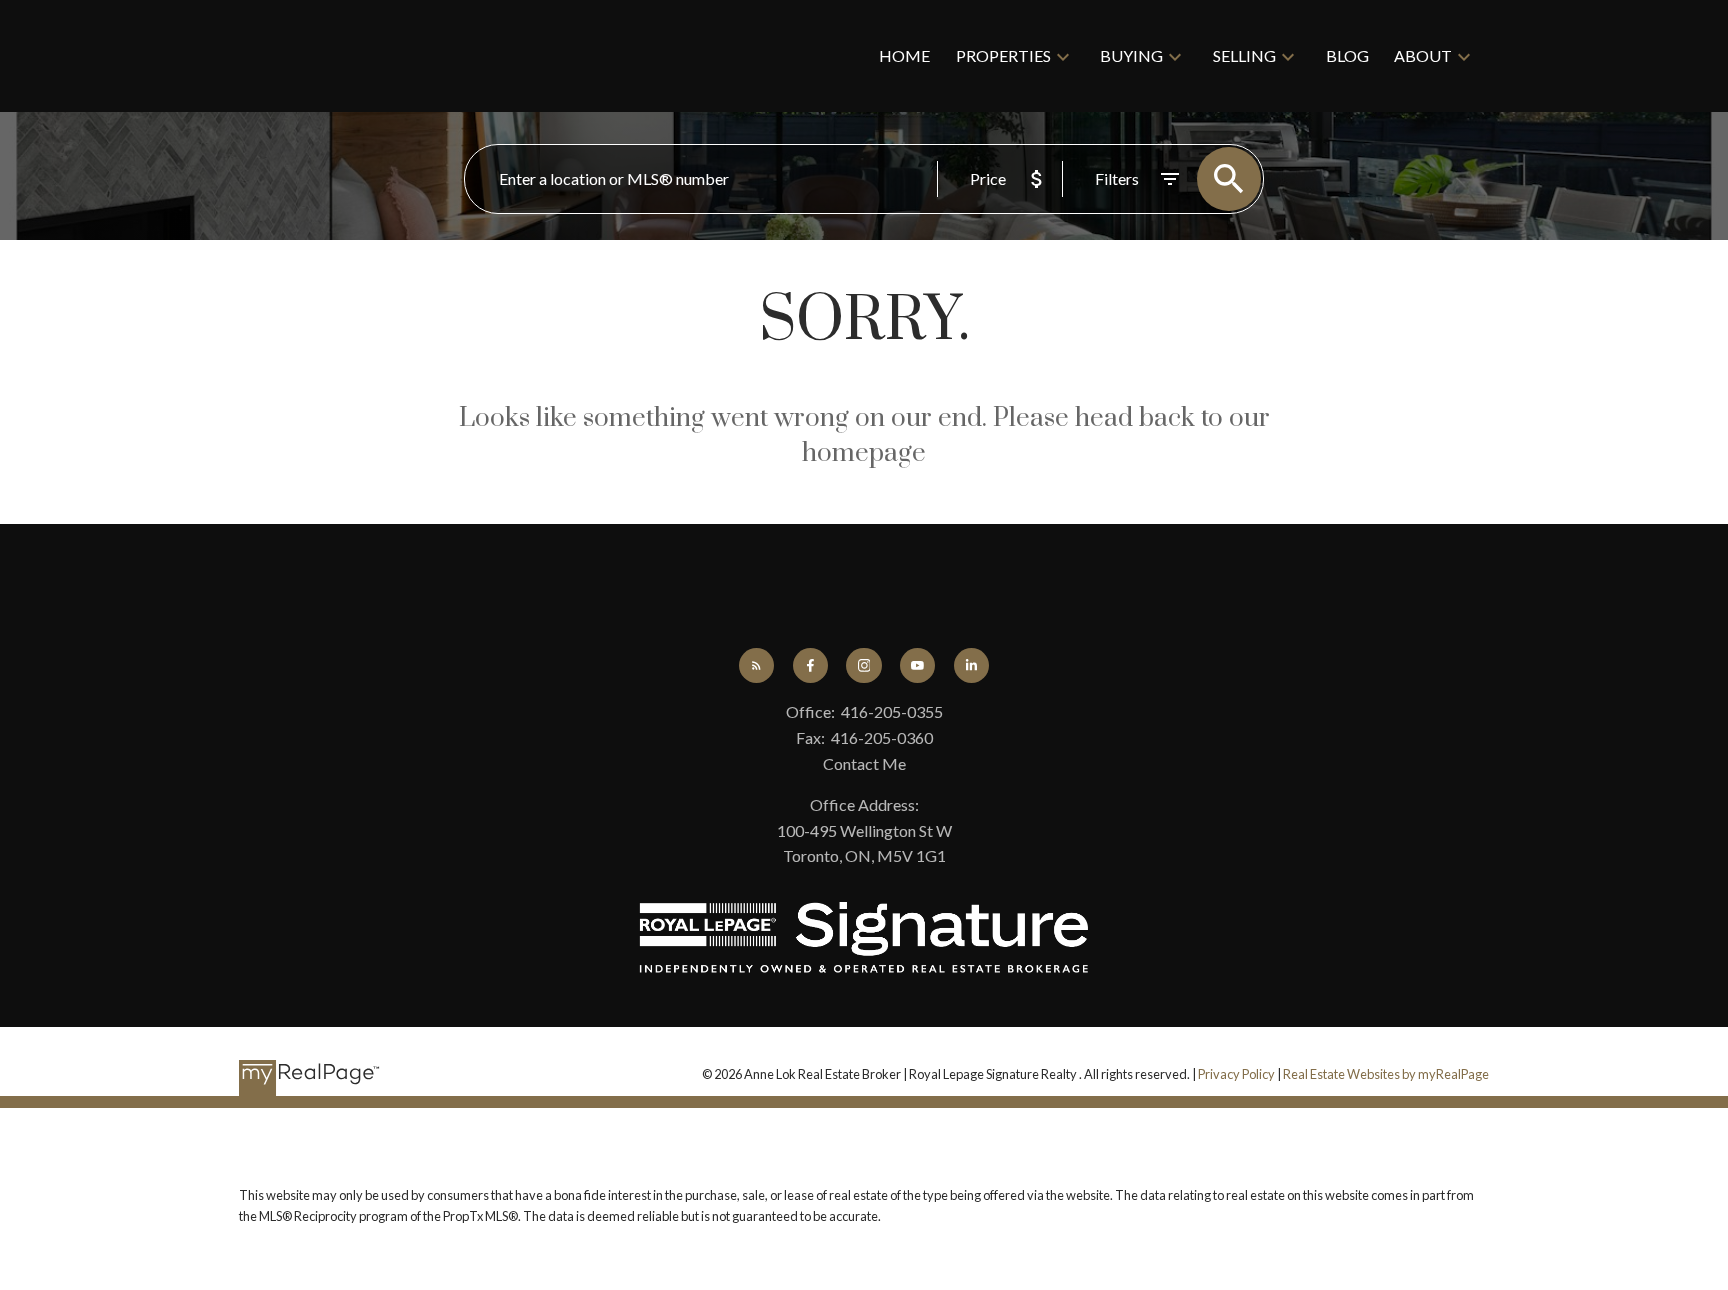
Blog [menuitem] (1347, 55)
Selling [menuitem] (1244, 55)
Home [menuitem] (904, 55)
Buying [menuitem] (1131, 55)
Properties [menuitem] (1003, 55)
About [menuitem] (1423, 55)
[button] (756, 665)
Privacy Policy (1236, 1074)
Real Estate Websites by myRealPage (1386, 1074)
